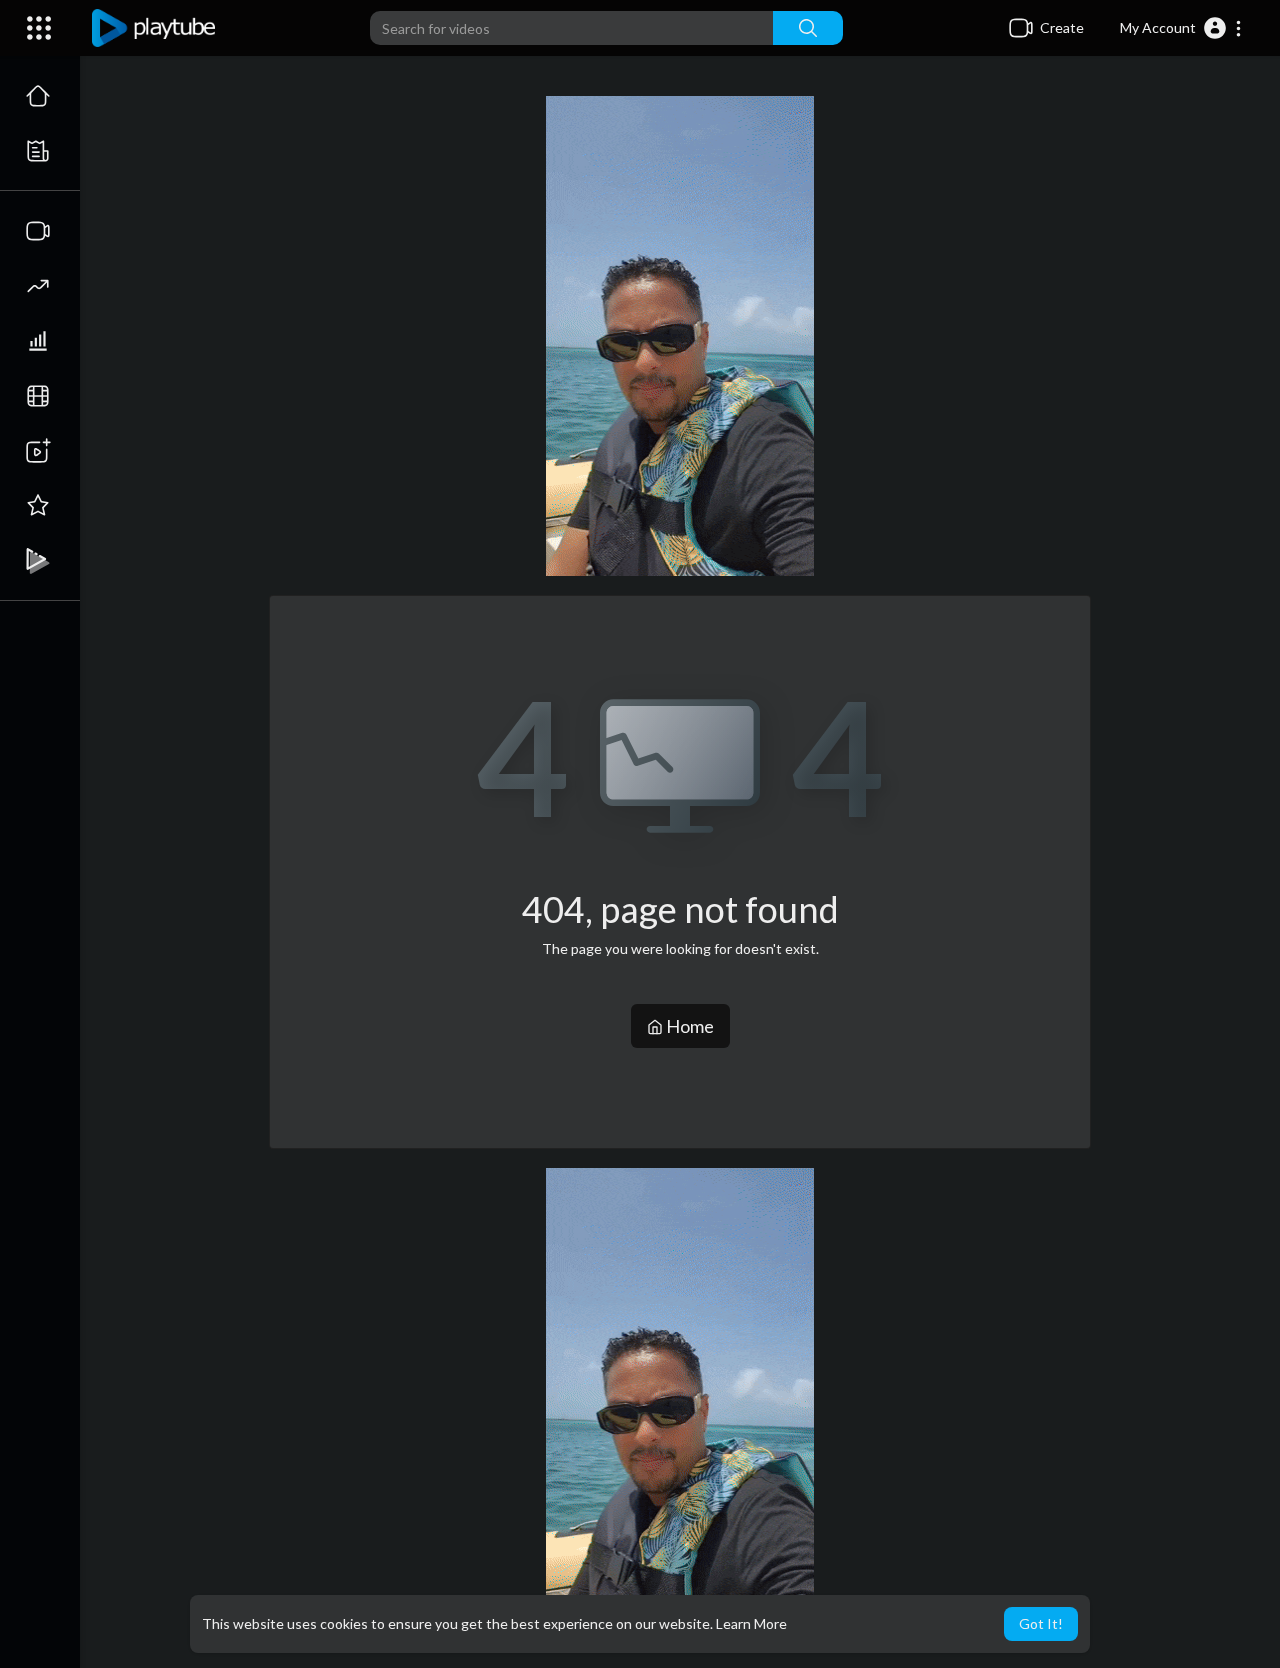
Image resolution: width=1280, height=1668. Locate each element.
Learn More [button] (751, 1623)
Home (688, 1026)
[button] (1181, 28)
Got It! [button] (1041, 1623)
